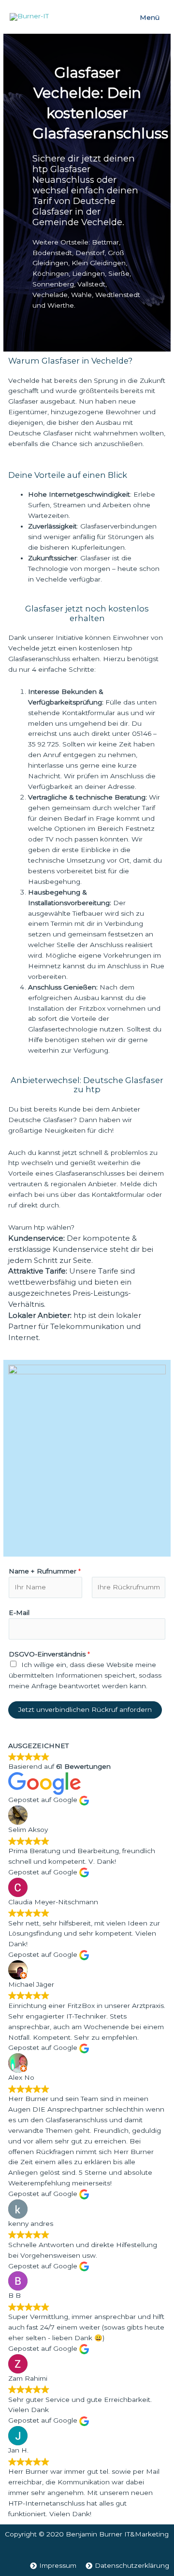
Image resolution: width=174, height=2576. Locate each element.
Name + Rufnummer (45, 1571)
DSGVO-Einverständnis (49, 1654)
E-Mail (19, 1613)
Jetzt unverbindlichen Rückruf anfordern (85, 1709)
